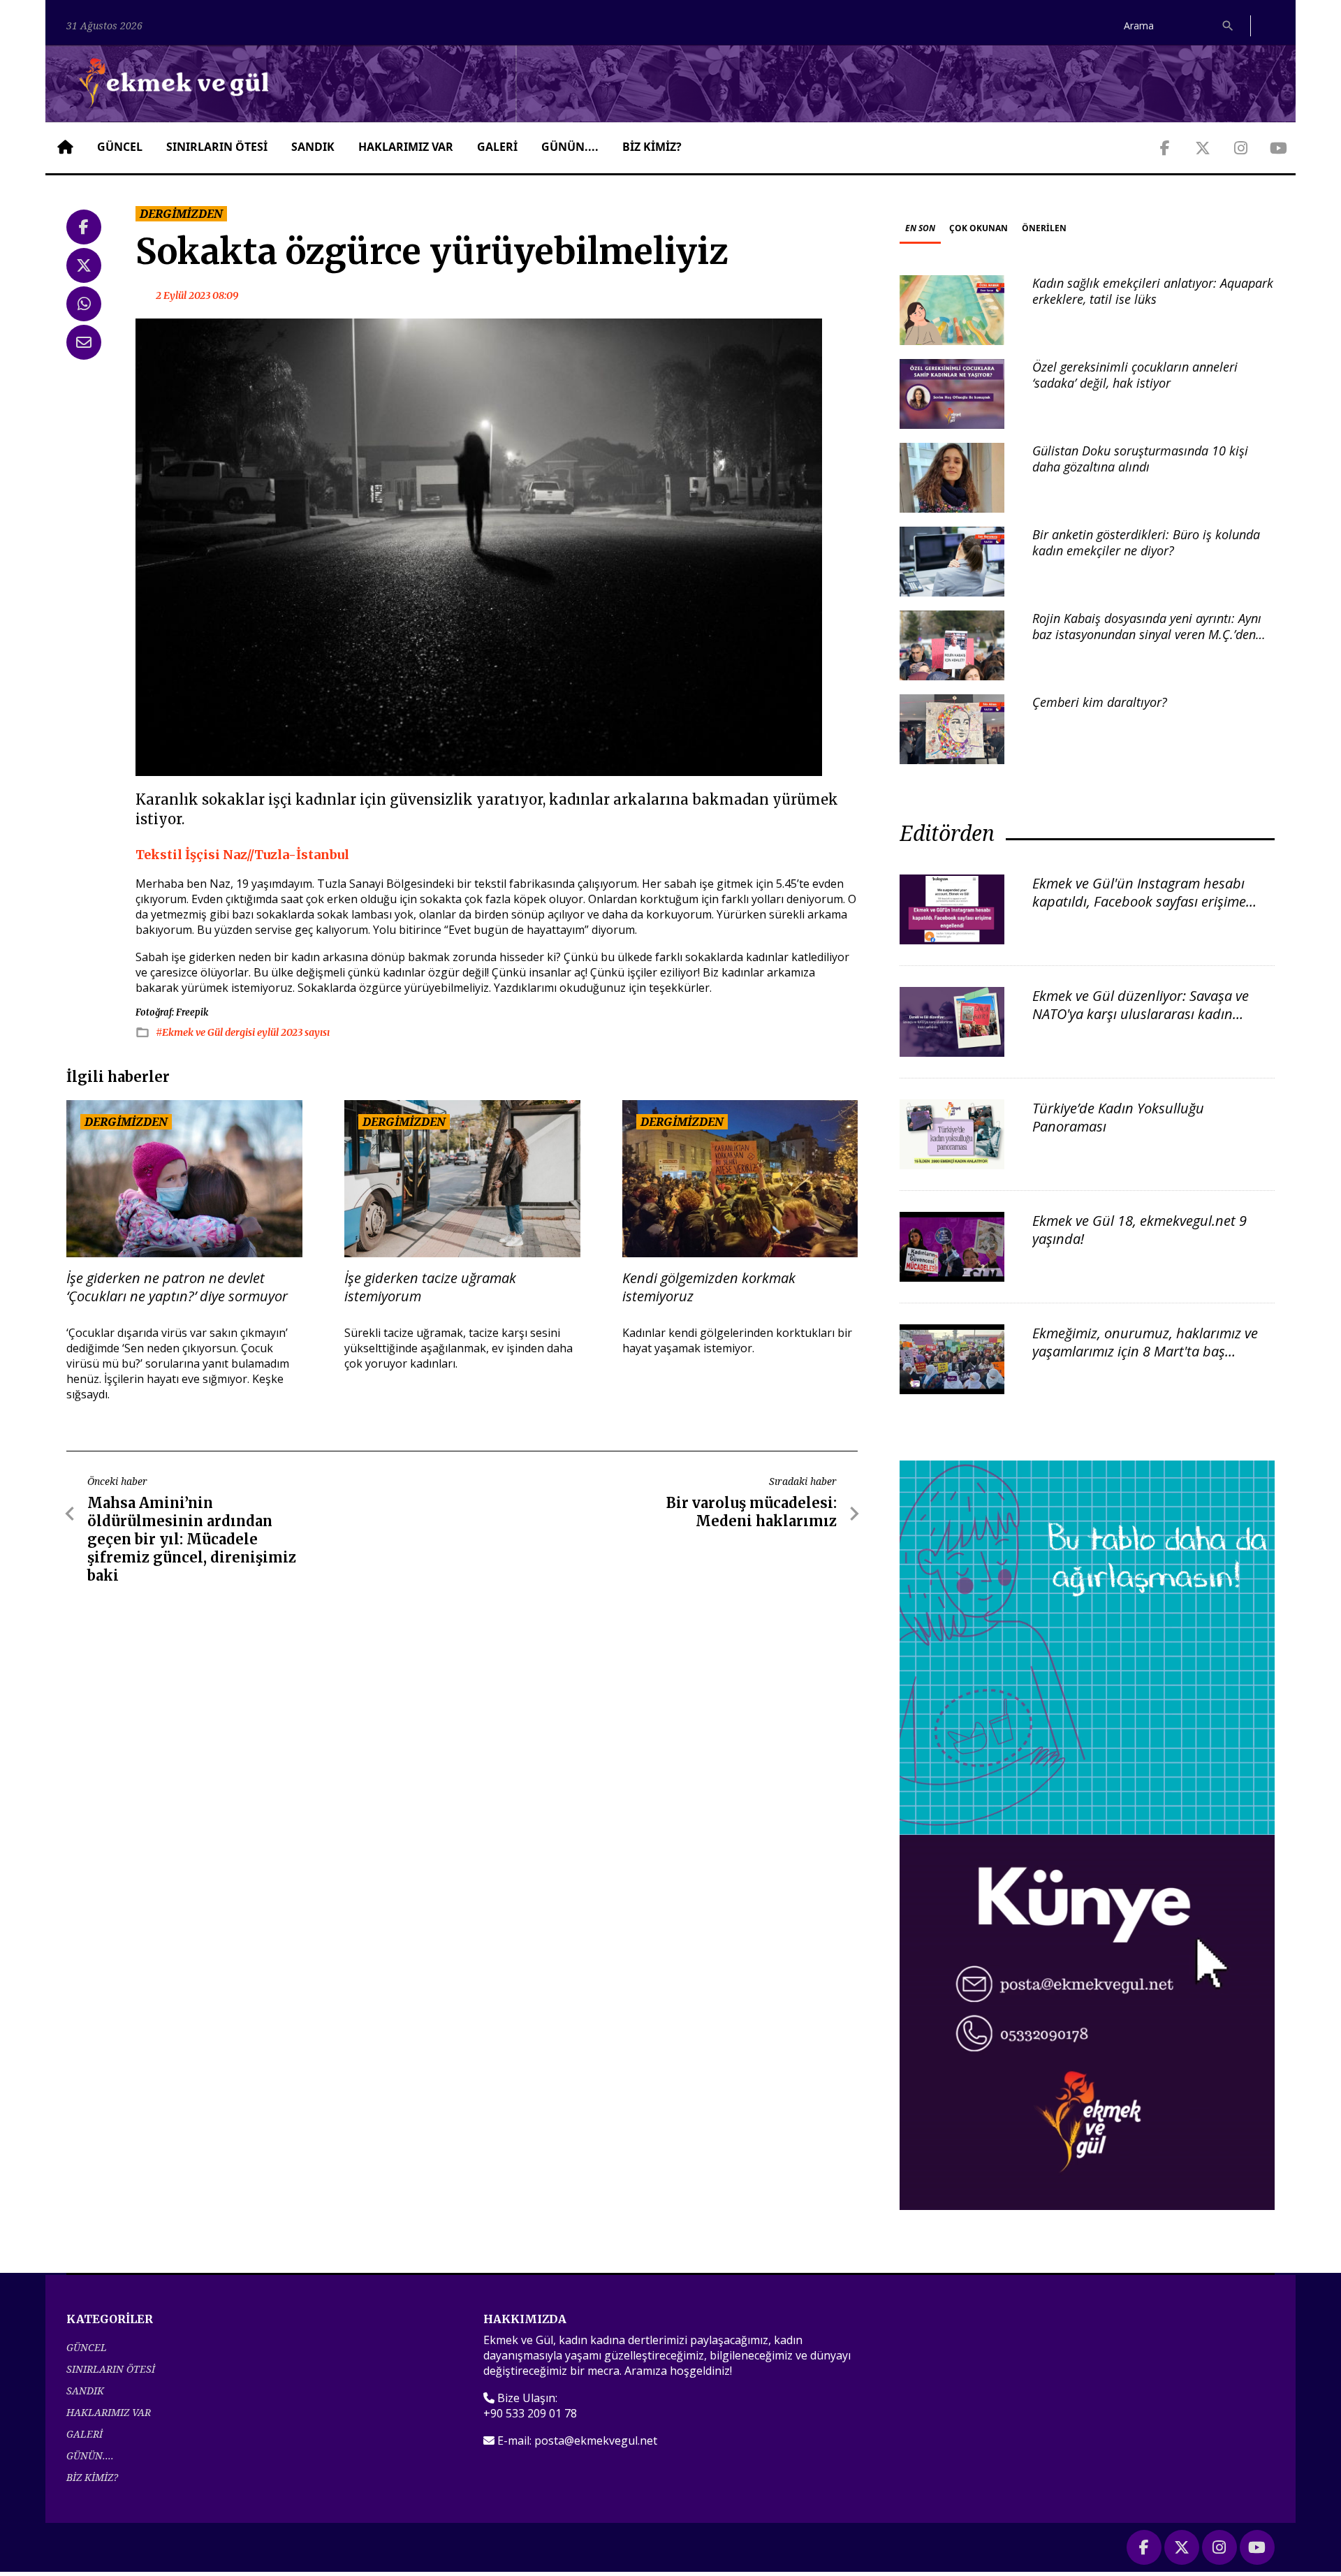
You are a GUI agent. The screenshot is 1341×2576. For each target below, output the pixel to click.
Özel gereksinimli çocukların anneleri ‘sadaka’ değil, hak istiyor (1135, 375)
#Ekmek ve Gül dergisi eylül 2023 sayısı (243, 1032)
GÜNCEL (120, 147)
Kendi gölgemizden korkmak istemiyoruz (709, 1287)
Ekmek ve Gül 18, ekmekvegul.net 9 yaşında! (1140, 1230)
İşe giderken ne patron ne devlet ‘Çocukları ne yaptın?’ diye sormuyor (177, 1287)
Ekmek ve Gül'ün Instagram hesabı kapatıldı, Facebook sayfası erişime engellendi (1139, 901)
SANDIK (313, 147)
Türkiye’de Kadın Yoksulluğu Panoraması (1118, 1117)
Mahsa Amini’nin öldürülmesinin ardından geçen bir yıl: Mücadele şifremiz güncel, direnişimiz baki (192, 1539)
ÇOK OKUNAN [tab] (979, 228)
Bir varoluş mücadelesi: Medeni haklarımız (752, 1512)
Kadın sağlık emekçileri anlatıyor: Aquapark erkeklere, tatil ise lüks (1153, 291)
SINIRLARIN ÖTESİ (217, 147)
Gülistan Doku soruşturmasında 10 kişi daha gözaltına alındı (1140, 459)
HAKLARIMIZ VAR (406, 147)
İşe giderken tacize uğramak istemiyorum (430, 1287)
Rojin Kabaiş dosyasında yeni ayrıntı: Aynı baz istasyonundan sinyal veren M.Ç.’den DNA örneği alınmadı (1147, 635)
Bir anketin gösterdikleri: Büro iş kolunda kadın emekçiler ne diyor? (1146, 542)
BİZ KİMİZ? (652, 147)
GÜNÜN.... (570, 147)
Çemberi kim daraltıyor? (1100, 702)
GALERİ (497, 147)
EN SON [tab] (920, 228)
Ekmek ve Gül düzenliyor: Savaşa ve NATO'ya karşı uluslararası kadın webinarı (1141, 1014)
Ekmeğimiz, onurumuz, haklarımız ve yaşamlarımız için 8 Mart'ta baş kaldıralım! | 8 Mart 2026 (1145, 1351)
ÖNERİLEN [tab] (1044, 228)
